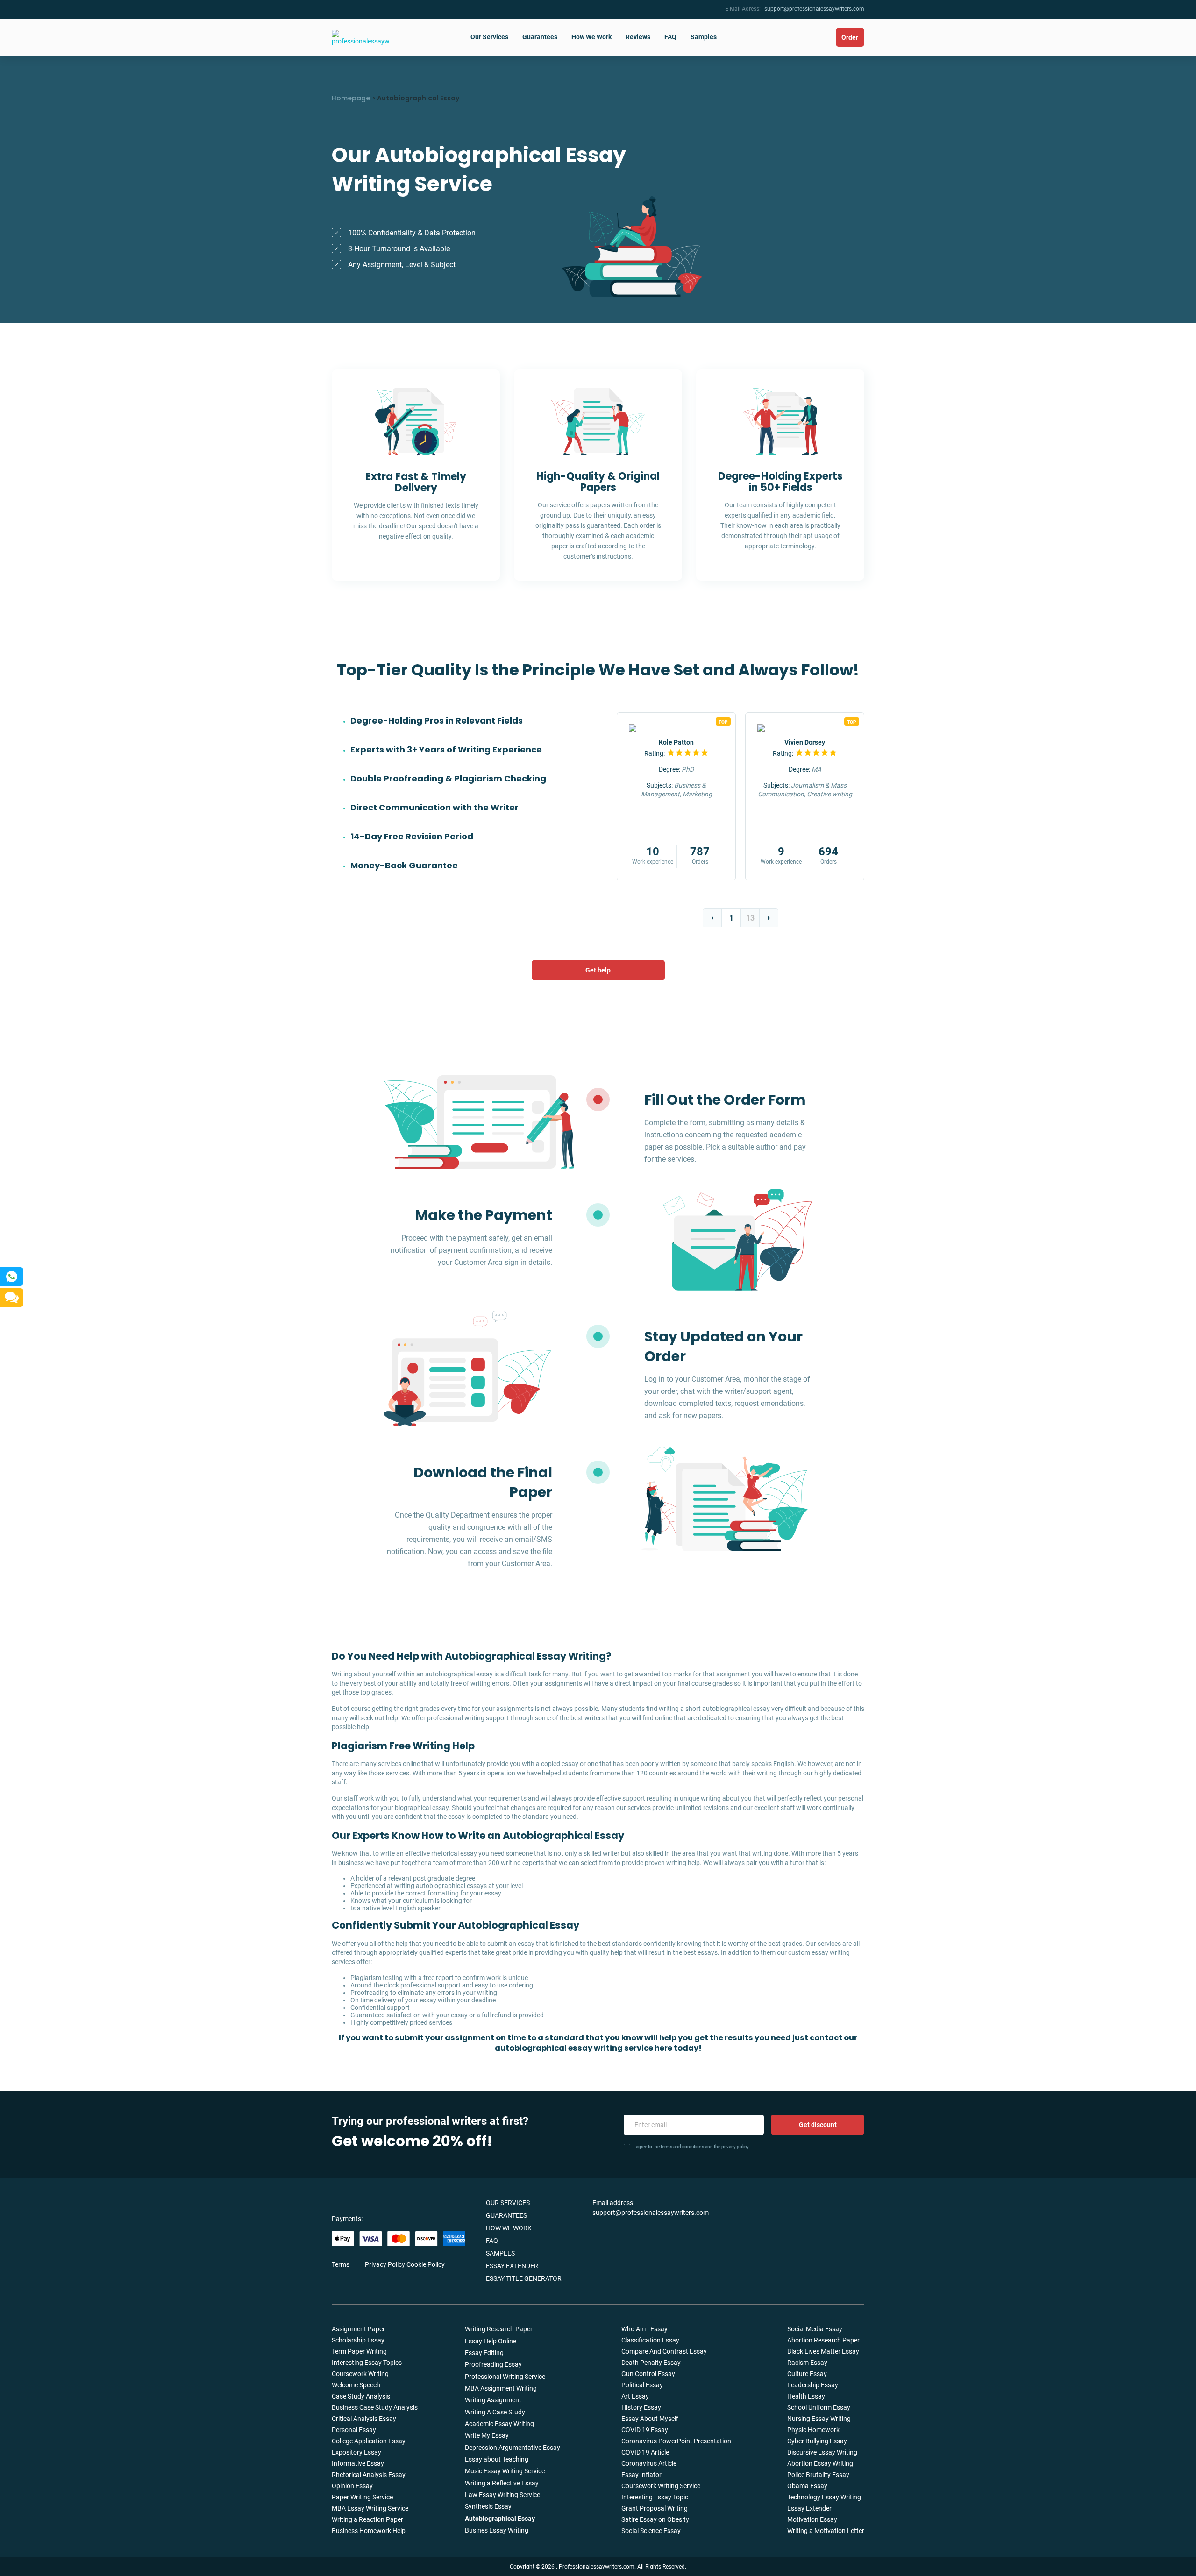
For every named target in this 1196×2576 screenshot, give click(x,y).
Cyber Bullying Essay (817, 2441)
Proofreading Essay (493, 2364)
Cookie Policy (426, 2264)
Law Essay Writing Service (502, 2495)
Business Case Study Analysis (375, 2407)
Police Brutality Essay (818, 2475)
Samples (704, 37)
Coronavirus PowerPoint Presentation (676, 2441)
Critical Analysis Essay (364, 2419)
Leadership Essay (813, 2385)
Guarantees (540, 37)
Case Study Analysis (361, 2396)
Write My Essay (487, 2435)
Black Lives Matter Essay (823, 2351)
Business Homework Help (369, 2531)
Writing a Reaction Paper (367, 2519)
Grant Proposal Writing (655, 2508)
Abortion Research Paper (823, 2340)
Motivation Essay (812, 2519)
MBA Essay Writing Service (370, 2508)
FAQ (670, 37)
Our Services (489, 37)
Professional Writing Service (505, 2377)
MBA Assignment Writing (501, 2388)
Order (850, 37)
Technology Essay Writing (824, 2497)
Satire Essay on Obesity (655, 2519)
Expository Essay (356, 2452)
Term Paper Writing (359, 2351)
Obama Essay (807, 2486)
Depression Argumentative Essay (513, 2448)
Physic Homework (813, 2430)
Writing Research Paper (499, 2329)
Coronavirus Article (649, 2463)
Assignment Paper (358, 2329)
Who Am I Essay (644, 2329)
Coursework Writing (360, 2374)
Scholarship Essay (358, 2340)
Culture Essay (807, 2374)
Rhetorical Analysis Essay (369, 2475)
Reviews (638, 37)
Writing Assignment (493, 2400)
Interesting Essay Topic (655, 2497)
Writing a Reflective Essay (502, 2483)
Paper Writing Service (362, 2497)
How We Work (591, 37)
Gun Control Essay (648, 2374)
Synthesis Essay (488, 2506)
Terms (341, 2264)
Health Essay (806, 2396)
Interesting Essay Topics (367, 2363)
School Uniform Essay (819, 2407)
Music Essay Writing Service (505, 2471)
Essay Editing (484, 2353)
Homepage (351, 98)
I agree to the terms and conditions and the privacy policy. (692, 2147)
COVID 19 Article (645, 2452)
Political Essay (642, 2385)
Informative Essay (358, 2463)
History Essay (641, 2407)
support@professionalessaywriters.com (814, 9)
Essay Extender (512, 2266)
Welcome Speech (356, 2385)
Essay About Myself (650, 2419)
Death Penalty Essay (651, 2363)
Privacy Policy (385, 2264)
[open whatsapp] (12, 1277)
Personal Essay (354, 2430)
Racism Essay (807, 2363)
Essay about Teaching (497, 2459)
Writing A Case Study (495, 2412)
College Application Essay (369, 2441)
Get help (598, 970)
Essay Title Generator (524, 2278)
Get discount (818, 2125)
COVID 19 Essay (645, 2430)
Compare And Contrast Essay (664, 2351)
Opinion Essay (352, 2486)
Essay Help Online (491, 2341)
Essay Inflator (641, 2475)
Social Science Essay (651, 2531)
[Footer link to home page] (371, 2202)
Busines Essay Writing (497, 2530)
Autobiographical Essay (500, 2519)
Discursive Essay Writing (822, 2452)
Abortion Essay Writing (820, 2463)
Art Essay (635, 2396)
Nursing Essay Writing (819, 2419)
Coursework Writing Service (661, 2486)
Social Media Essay (815, 2329)
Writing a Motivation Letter (826, 2531)
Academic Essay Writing (499, 2424)
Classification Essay (650, 2340)
